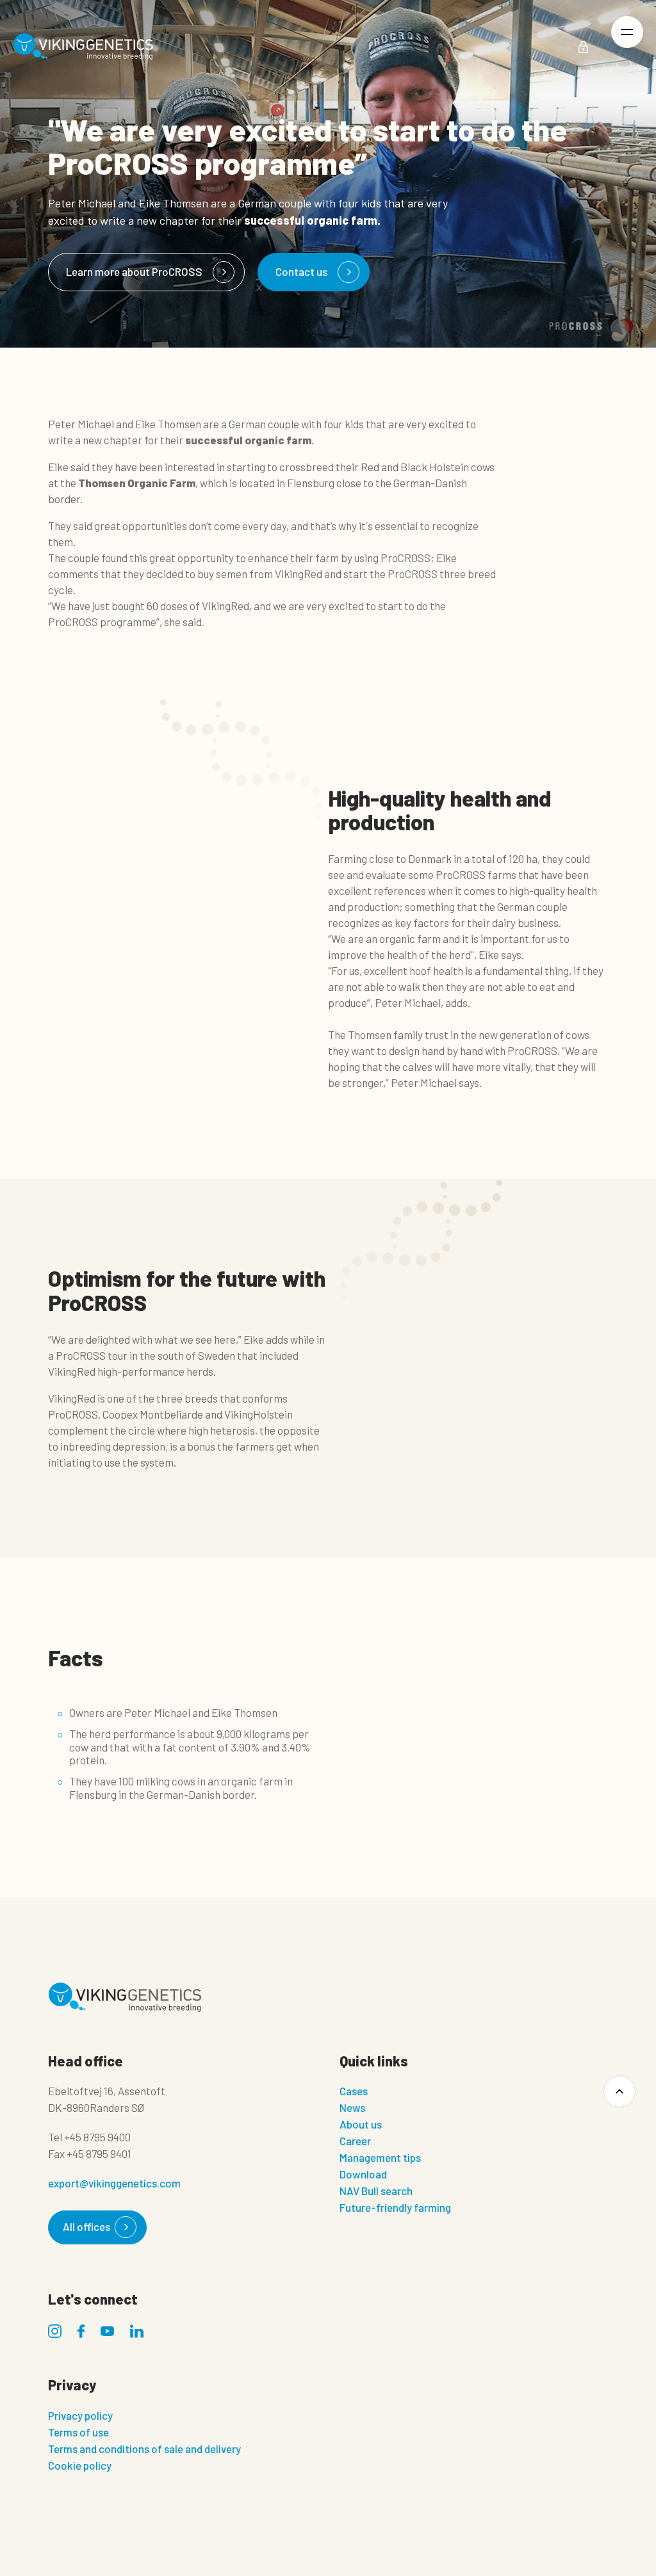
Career (355, 2141)
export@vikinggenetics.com (114, 2183)
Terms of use (78, 2432)
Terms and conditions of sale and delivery (144, 2449)
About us (361, 2124)
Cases (354, 2091)
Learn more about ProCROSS (134, 271)
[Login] (583, 47)
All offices (86, 2226)
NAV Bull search (376, 2191)
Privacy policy (80, 2415)
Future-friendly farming (395, 2207)
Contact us (301, 271)
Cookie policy (80, 2465)
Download (363, 2174)
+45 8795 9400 (97, 2137)
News (352, 2107)
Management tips (380, 2157)
